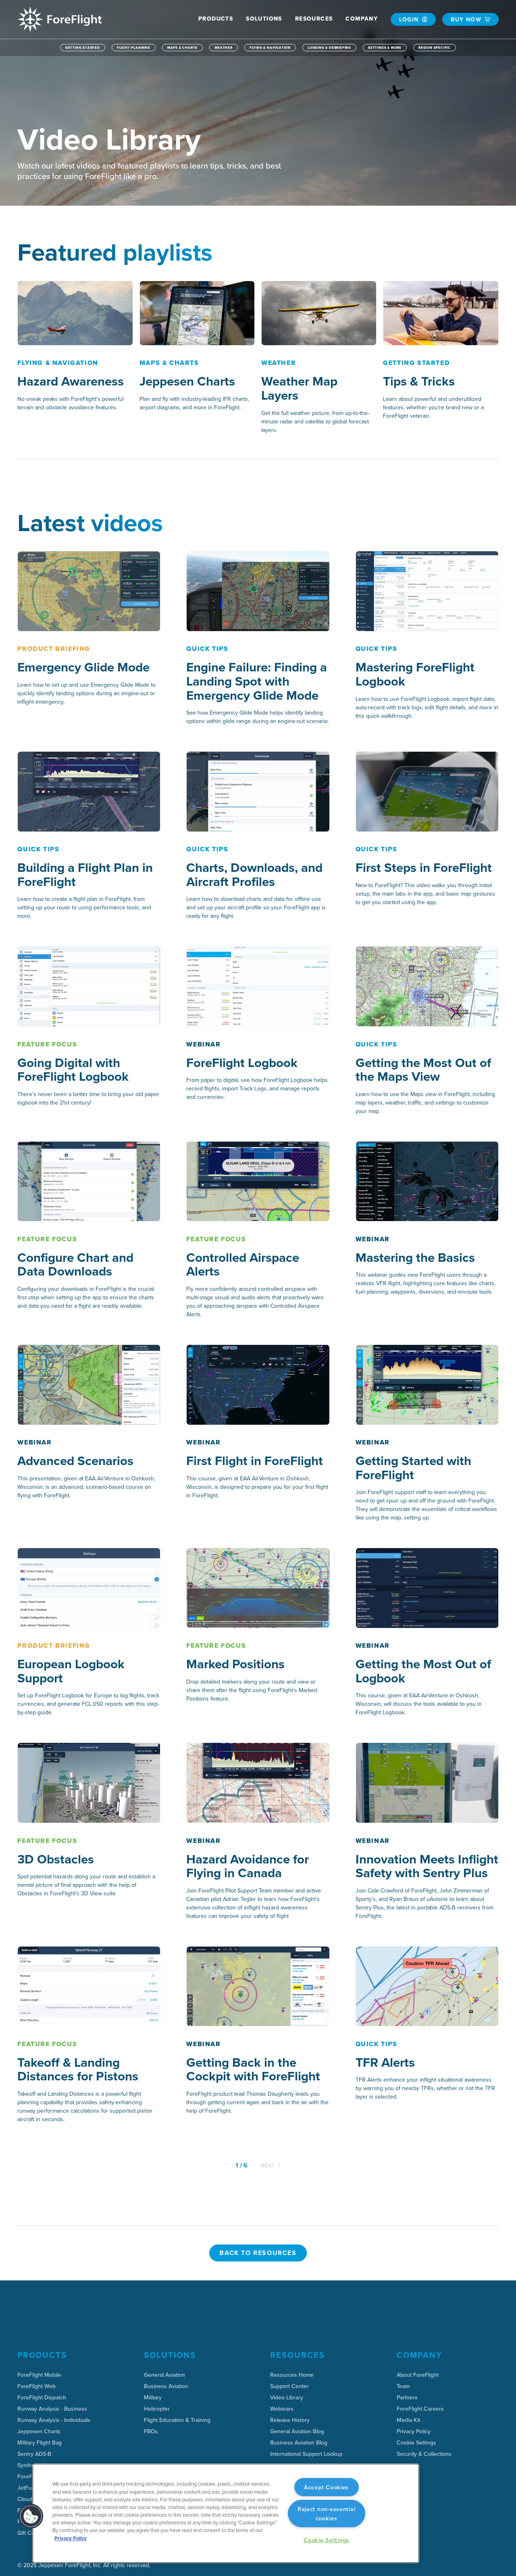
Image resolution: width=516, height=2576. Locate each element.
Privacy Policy (71, 2538)
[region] (226, 2513)
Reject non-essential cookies (326, 2513)
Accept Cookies (326, 2487)
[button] (216, 19)
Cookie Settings (416, 2443)
